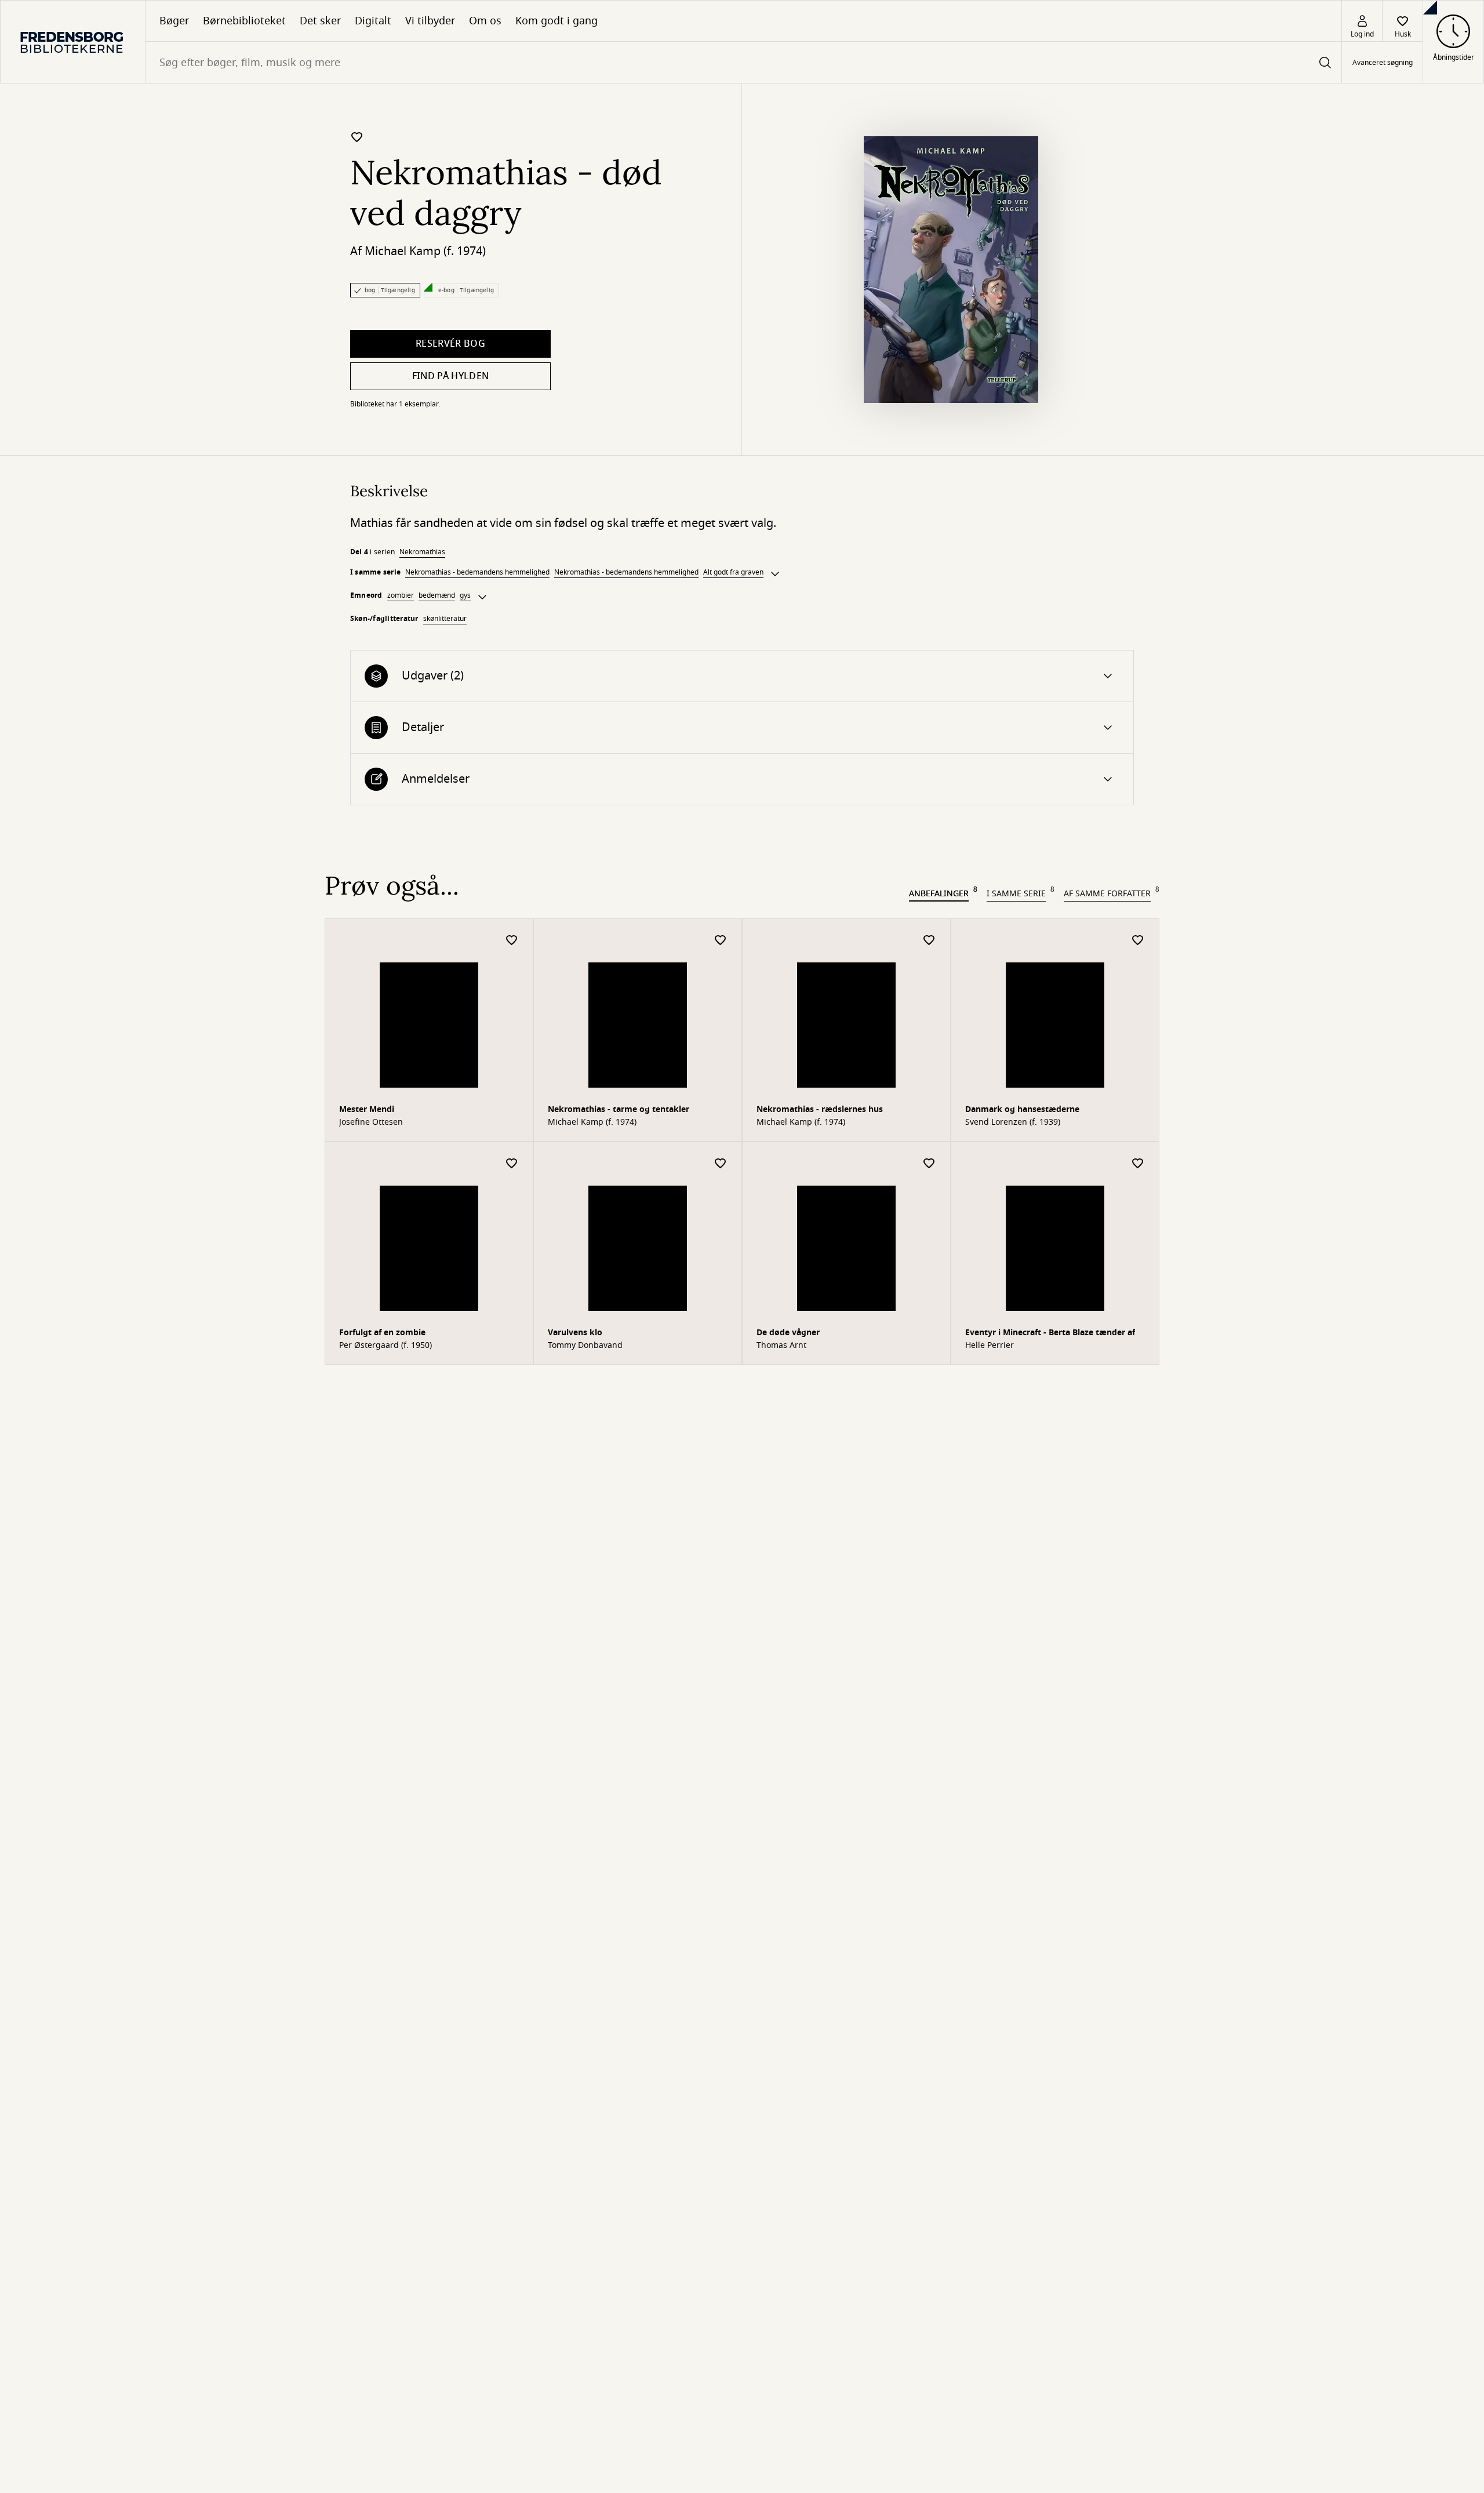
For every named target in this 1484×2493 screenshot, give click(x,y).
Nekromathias (422, 552)
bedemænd (437, 595)
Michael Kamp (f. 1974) (425, 251)
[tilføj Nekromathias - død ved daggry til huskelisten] (357, 137)
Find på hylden (450, 376)
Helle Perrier (990, 1346)
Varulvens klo (575, 1333)
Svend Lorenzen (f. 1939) (1013, 1122)
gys (465, 595)
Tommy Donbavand (585, 1346)
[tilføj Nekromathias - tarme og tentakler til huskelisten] (721, 941)
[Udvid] (775, 574)
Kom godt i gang (556, 21)
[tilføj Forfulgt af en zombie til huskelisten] (512, 1164)
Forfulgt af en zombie (382, 1333)
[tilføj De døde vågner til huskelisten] (929, 1164)
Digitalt (373, 21)
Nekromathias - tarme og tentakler (619, 1109)
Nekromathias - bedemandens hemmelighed (477, 572)
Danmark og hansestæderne (1022, 1109)
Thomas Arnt (781, 1346)
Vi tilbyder (430, 21)
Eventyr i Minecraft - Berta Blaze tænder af (1050, 1333)
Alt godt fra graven (733, 572)
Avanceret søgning (1383, 63)
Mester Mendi (367, 1109)
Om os (485, 21)
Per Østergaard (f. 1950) (385, 1346)
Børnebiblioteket (244, 21)
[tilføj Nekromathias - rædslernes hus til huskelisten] (929, 941)
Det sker (320, 21)
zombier (401, 595)
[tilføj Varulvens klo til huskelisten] (721, 1164)
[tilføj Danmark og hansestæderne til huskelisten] (1138, 941)
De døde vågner (788, 1333)
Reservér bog (450, 344)
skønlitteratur (445, 619)
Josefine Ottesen (371, 1122)
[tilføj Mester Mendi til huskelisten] (512, 941)
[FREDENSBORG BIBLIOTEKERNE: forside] (73, 42)
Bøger (174, 21)
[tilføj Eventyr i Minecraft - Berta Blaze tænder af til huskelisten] (1138, 1164)
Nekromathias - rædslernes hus (820, 1109)
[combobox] (743, 62)
